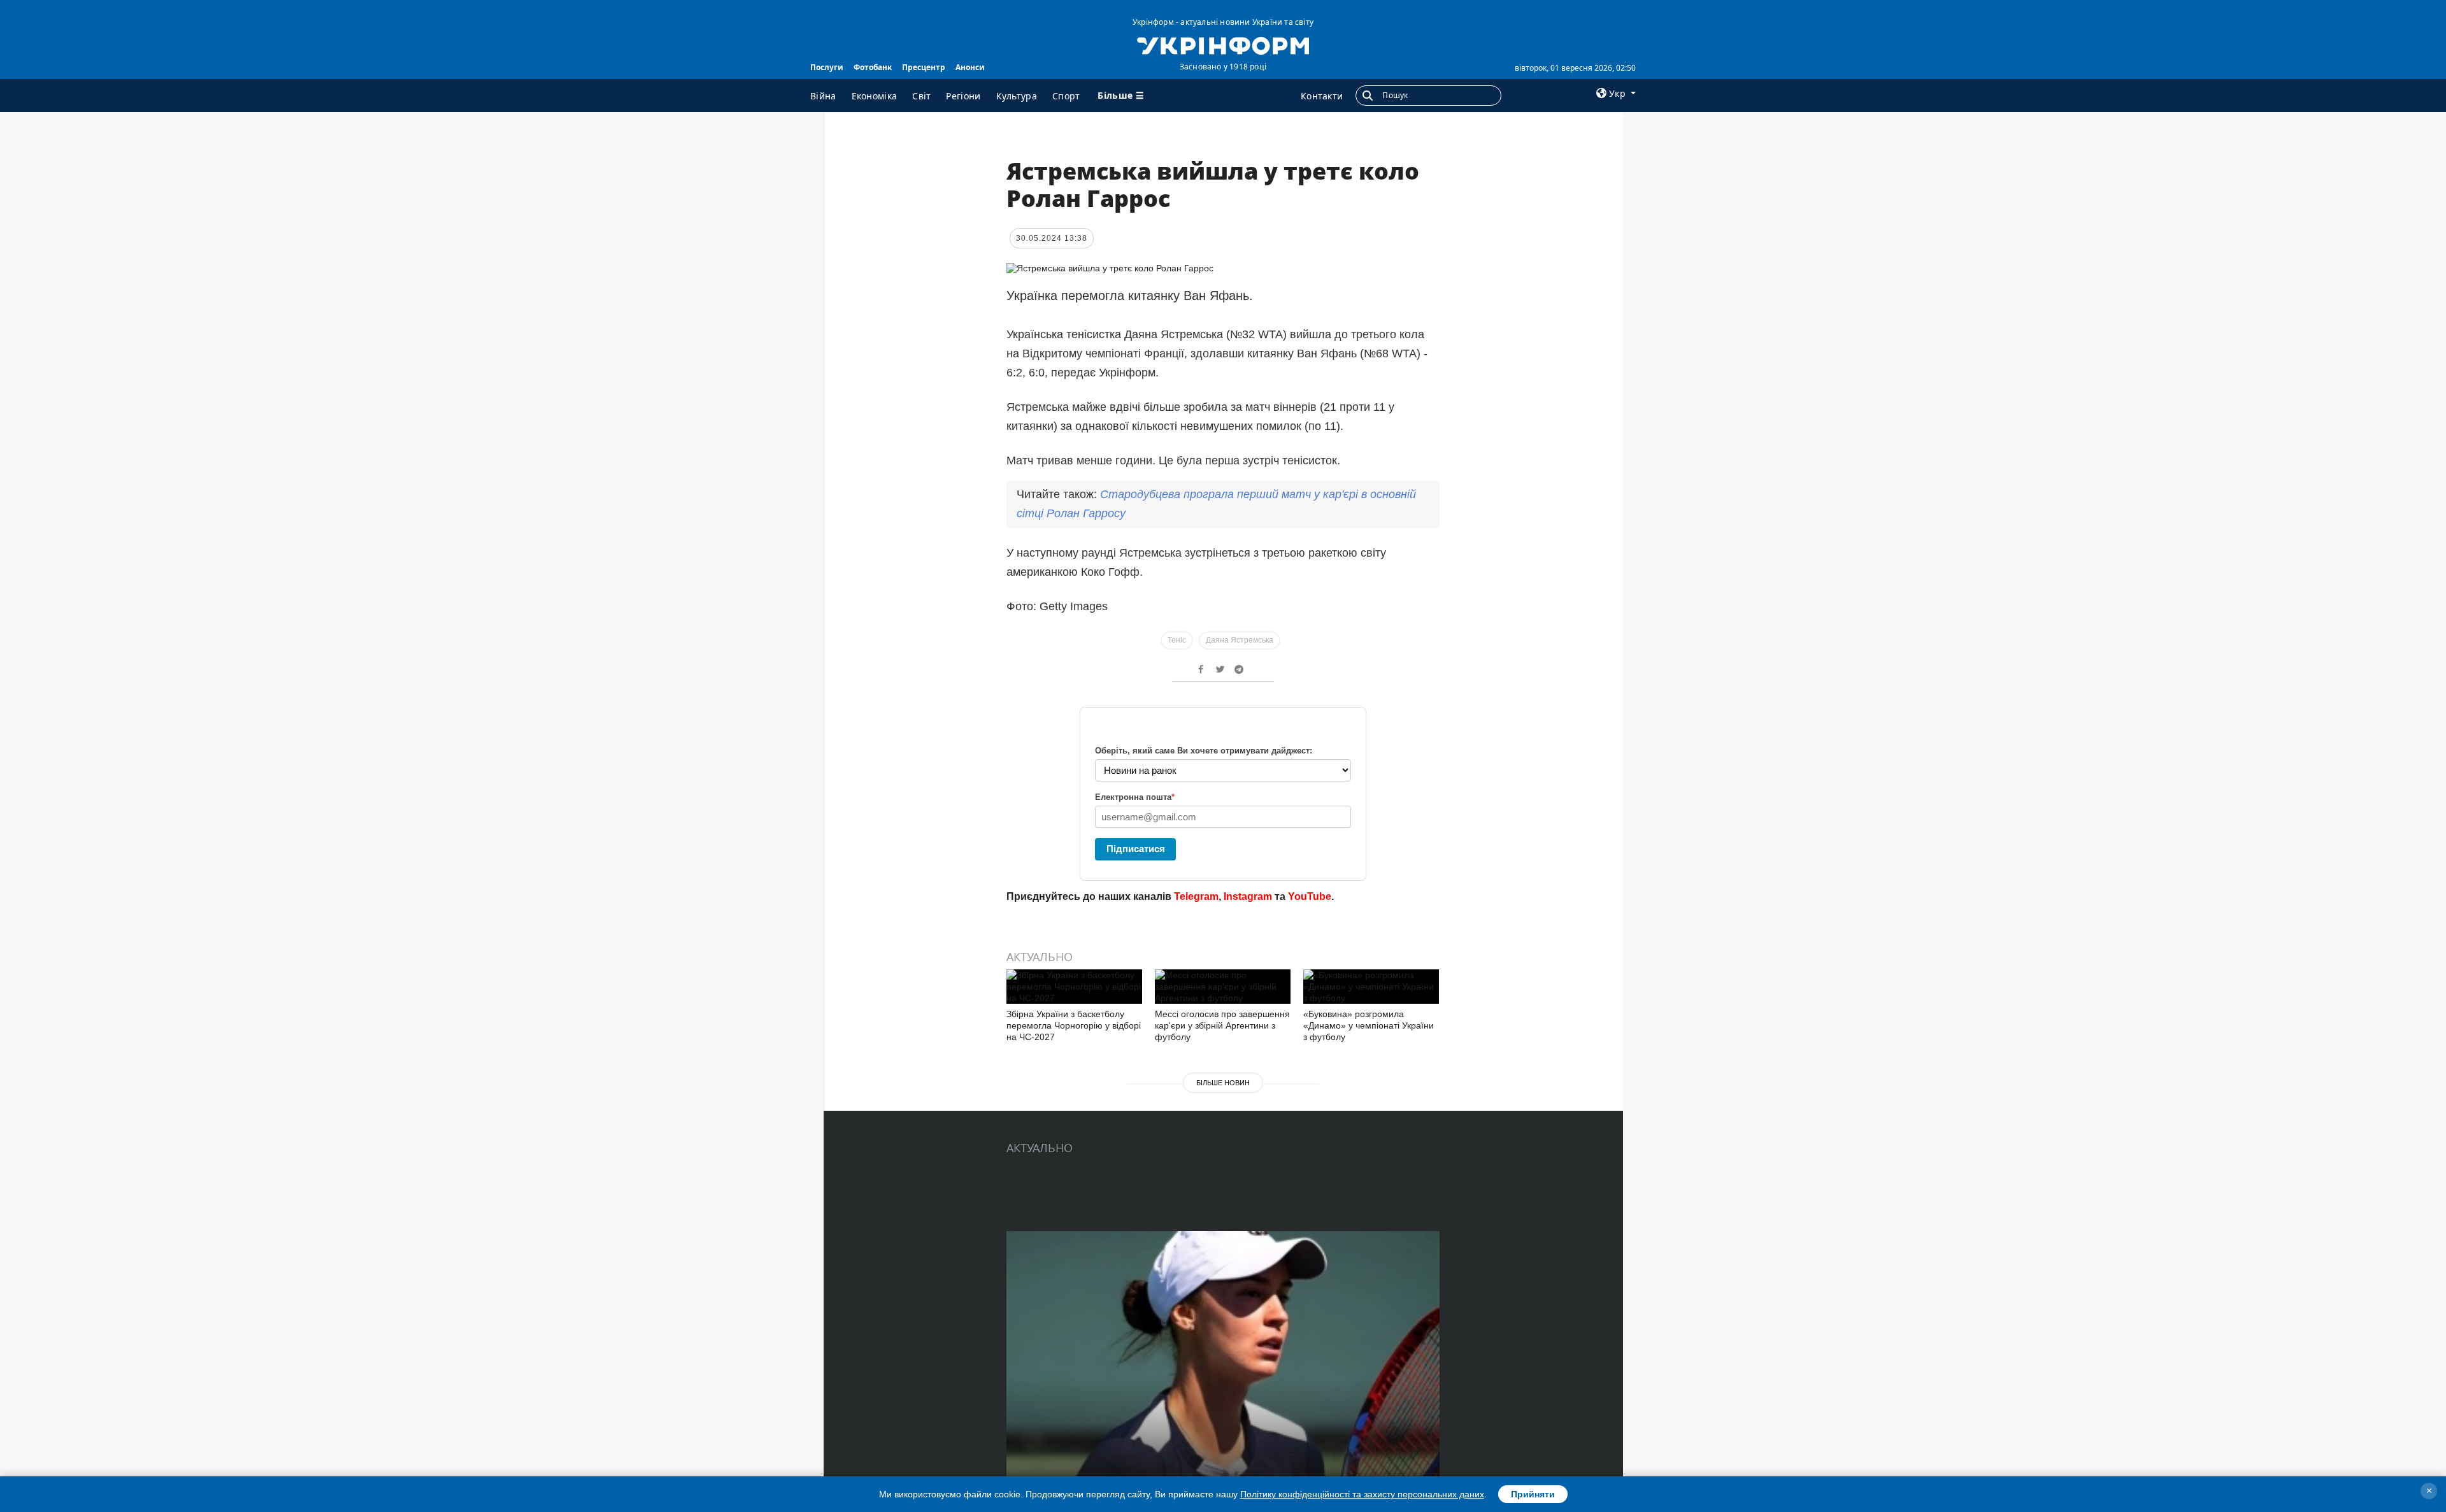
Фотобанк (873, 67)
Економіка (875, 96)
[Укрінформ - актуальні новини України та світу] (1223, 45)
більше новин (1223, 1083)
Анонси (970, 67)
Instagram (1248, 896)
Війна (823, 96)
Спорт (1066, 96)
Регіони (963, 96)
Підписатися (1136, 849)
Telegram (1196, 896)
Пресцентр (924, 67)
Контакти (1322, 96)
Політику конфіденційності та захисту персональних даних (1362, 1494)
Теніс (1177, 640)
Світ (921, 96)
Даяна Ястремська (1240, 640)
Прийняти (1533, 1494)
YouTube (1310, 896)
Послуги (827, 67)
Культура (1017, 96)
